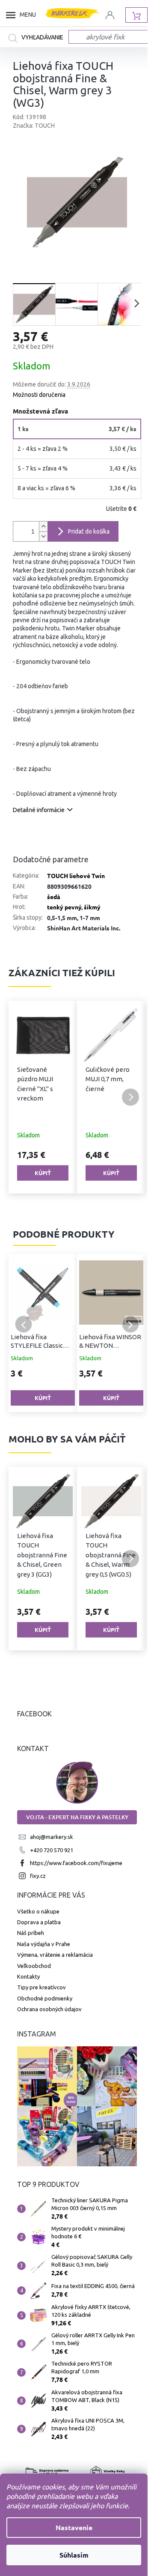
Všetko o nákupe (38, 1911)
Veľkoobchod (34, 1966)
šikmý (92, 907)
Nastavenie (74, 2527)
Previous (24, 1324)
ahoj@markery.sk (52, 1837)
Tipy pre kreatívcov (41, 1987)
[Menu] (13, 15)
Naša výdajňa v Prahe (44, 1944)
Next (130, 1324)
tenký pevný (64, 907)
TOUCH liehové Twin (76, 876)
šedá (54, 897)
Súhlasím (74, 2555)
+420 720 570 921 (52, 1850)
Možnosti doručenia (39, 395)
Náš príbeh (31, 1933)
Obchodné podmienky (45, 1998)
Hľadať (38, 38)
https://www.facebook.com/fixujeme (76, 1863)
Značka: (34, 126)
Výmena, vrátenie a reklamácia (55, 1955)
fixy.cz (38, 1876)
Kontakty (28, 1976)
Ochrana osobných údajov (49, 2009)
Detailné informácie (39, 810)
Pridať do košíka (89, 531)
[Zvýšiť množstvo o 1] (43, 526)
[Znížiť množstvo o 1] (43, 536)
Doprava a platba (39, 1922)
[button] (24, 1097)
